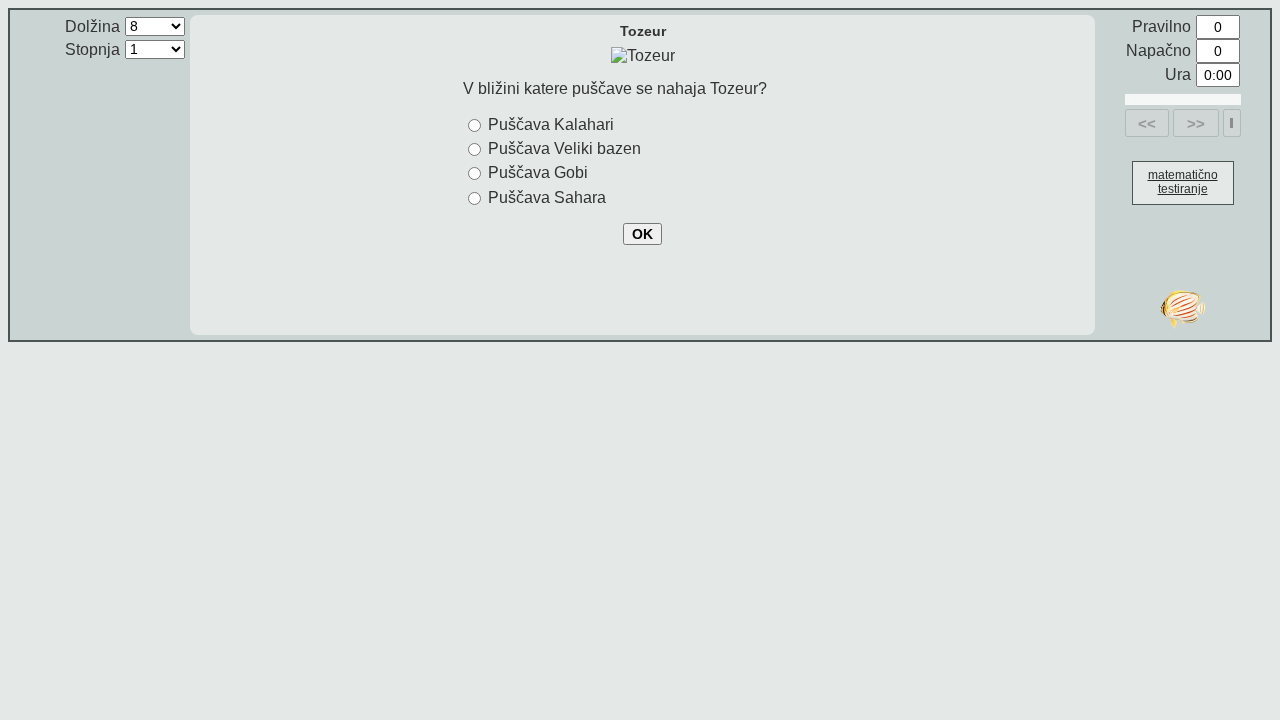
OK (642, 234)
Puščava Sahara (547, 197)
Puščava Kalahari (551, 124)
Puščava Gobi (538, 172)
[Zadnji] (1231, 123)
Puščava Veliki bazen (564, 148)
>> (1196, 123)
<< (1147, 123)
